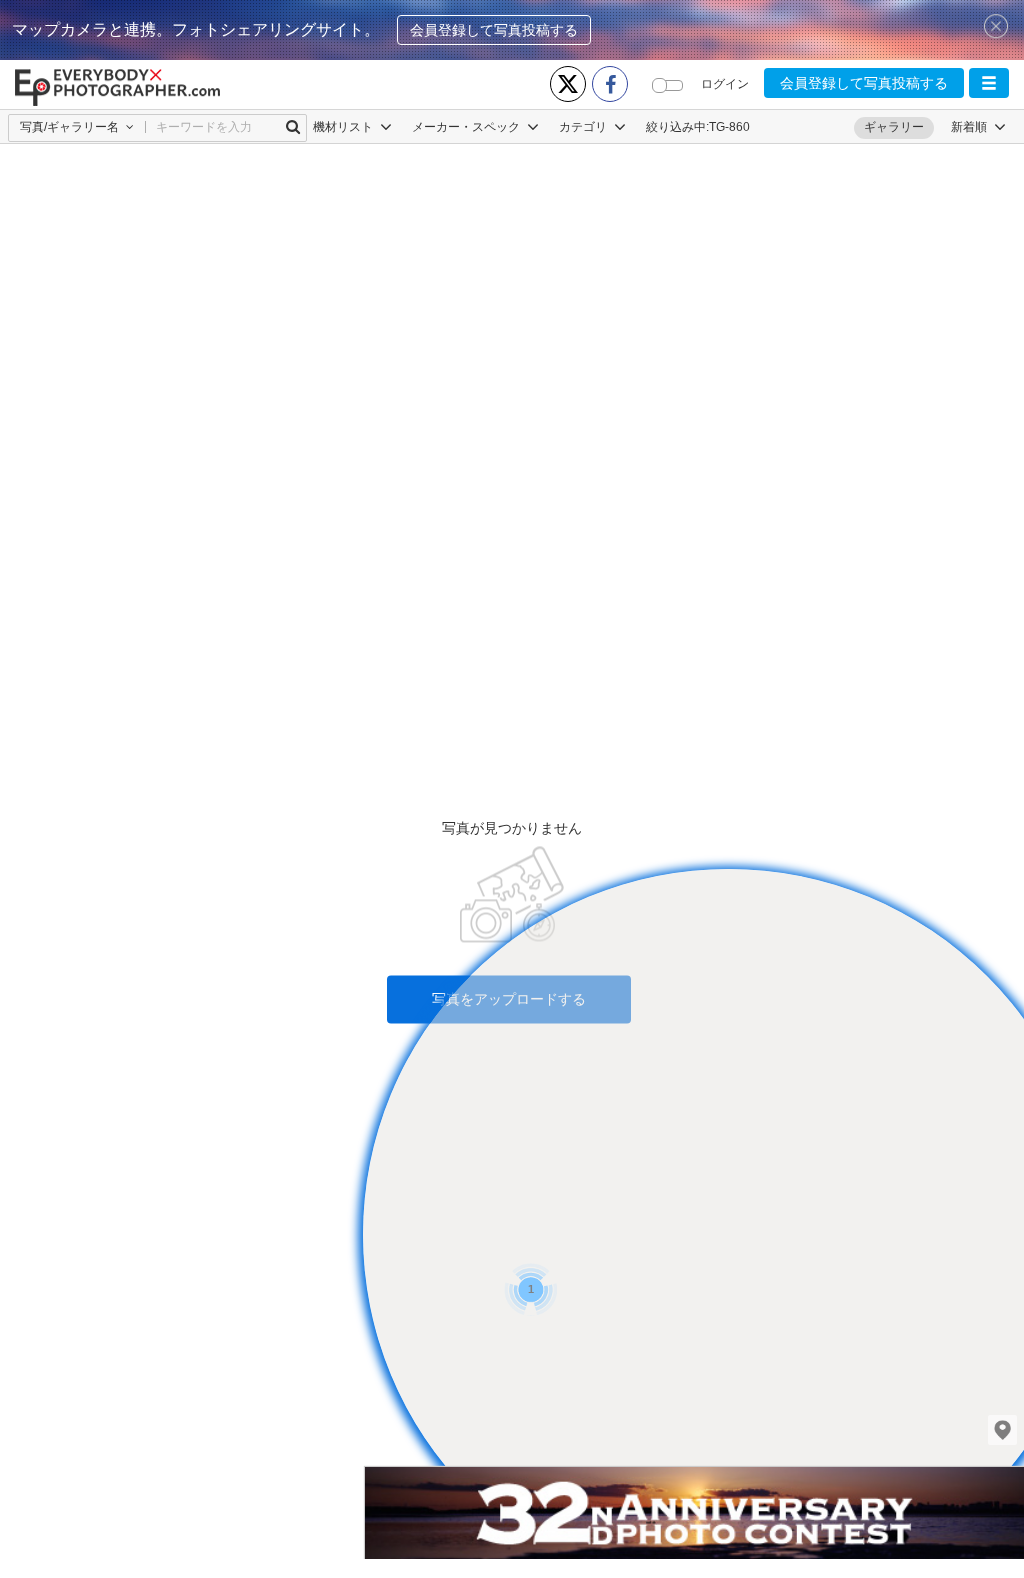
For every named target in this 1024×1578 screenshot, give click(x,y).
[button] (989, 83)
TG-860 (729, 127)
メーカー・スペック (467, 127)
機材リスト (344, 127)
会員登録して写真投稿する (494, 30)
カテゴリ (584, 127)
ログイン (725, 84)
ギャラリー (894, 127)
